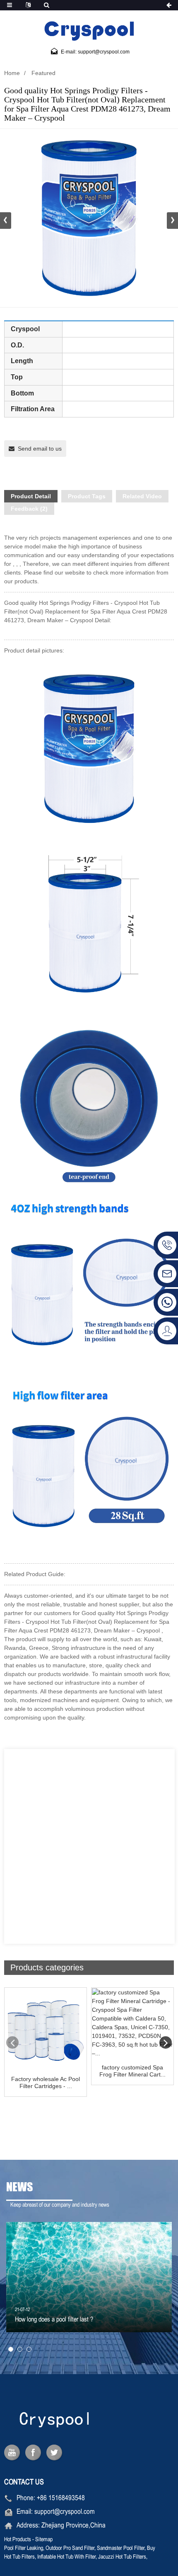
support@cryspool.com (65, 2512)
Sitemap (44, 2540)
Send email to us (40, 449)
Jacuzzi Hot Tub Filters (122, 2557)
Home (12, 73)
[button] (172, 221)
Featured (43, 73)
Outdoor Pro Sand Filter (70, 2548)
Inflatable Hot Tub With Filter (66, 2557)
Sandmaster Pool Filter (121, 2548)
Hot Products (18, 2540)
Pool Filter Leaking (24, 2548)
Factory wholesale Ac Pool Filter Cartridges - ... (46, 2082)
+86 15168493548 (61, 2498)
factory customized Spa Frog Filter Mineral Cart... (132, 2071)
